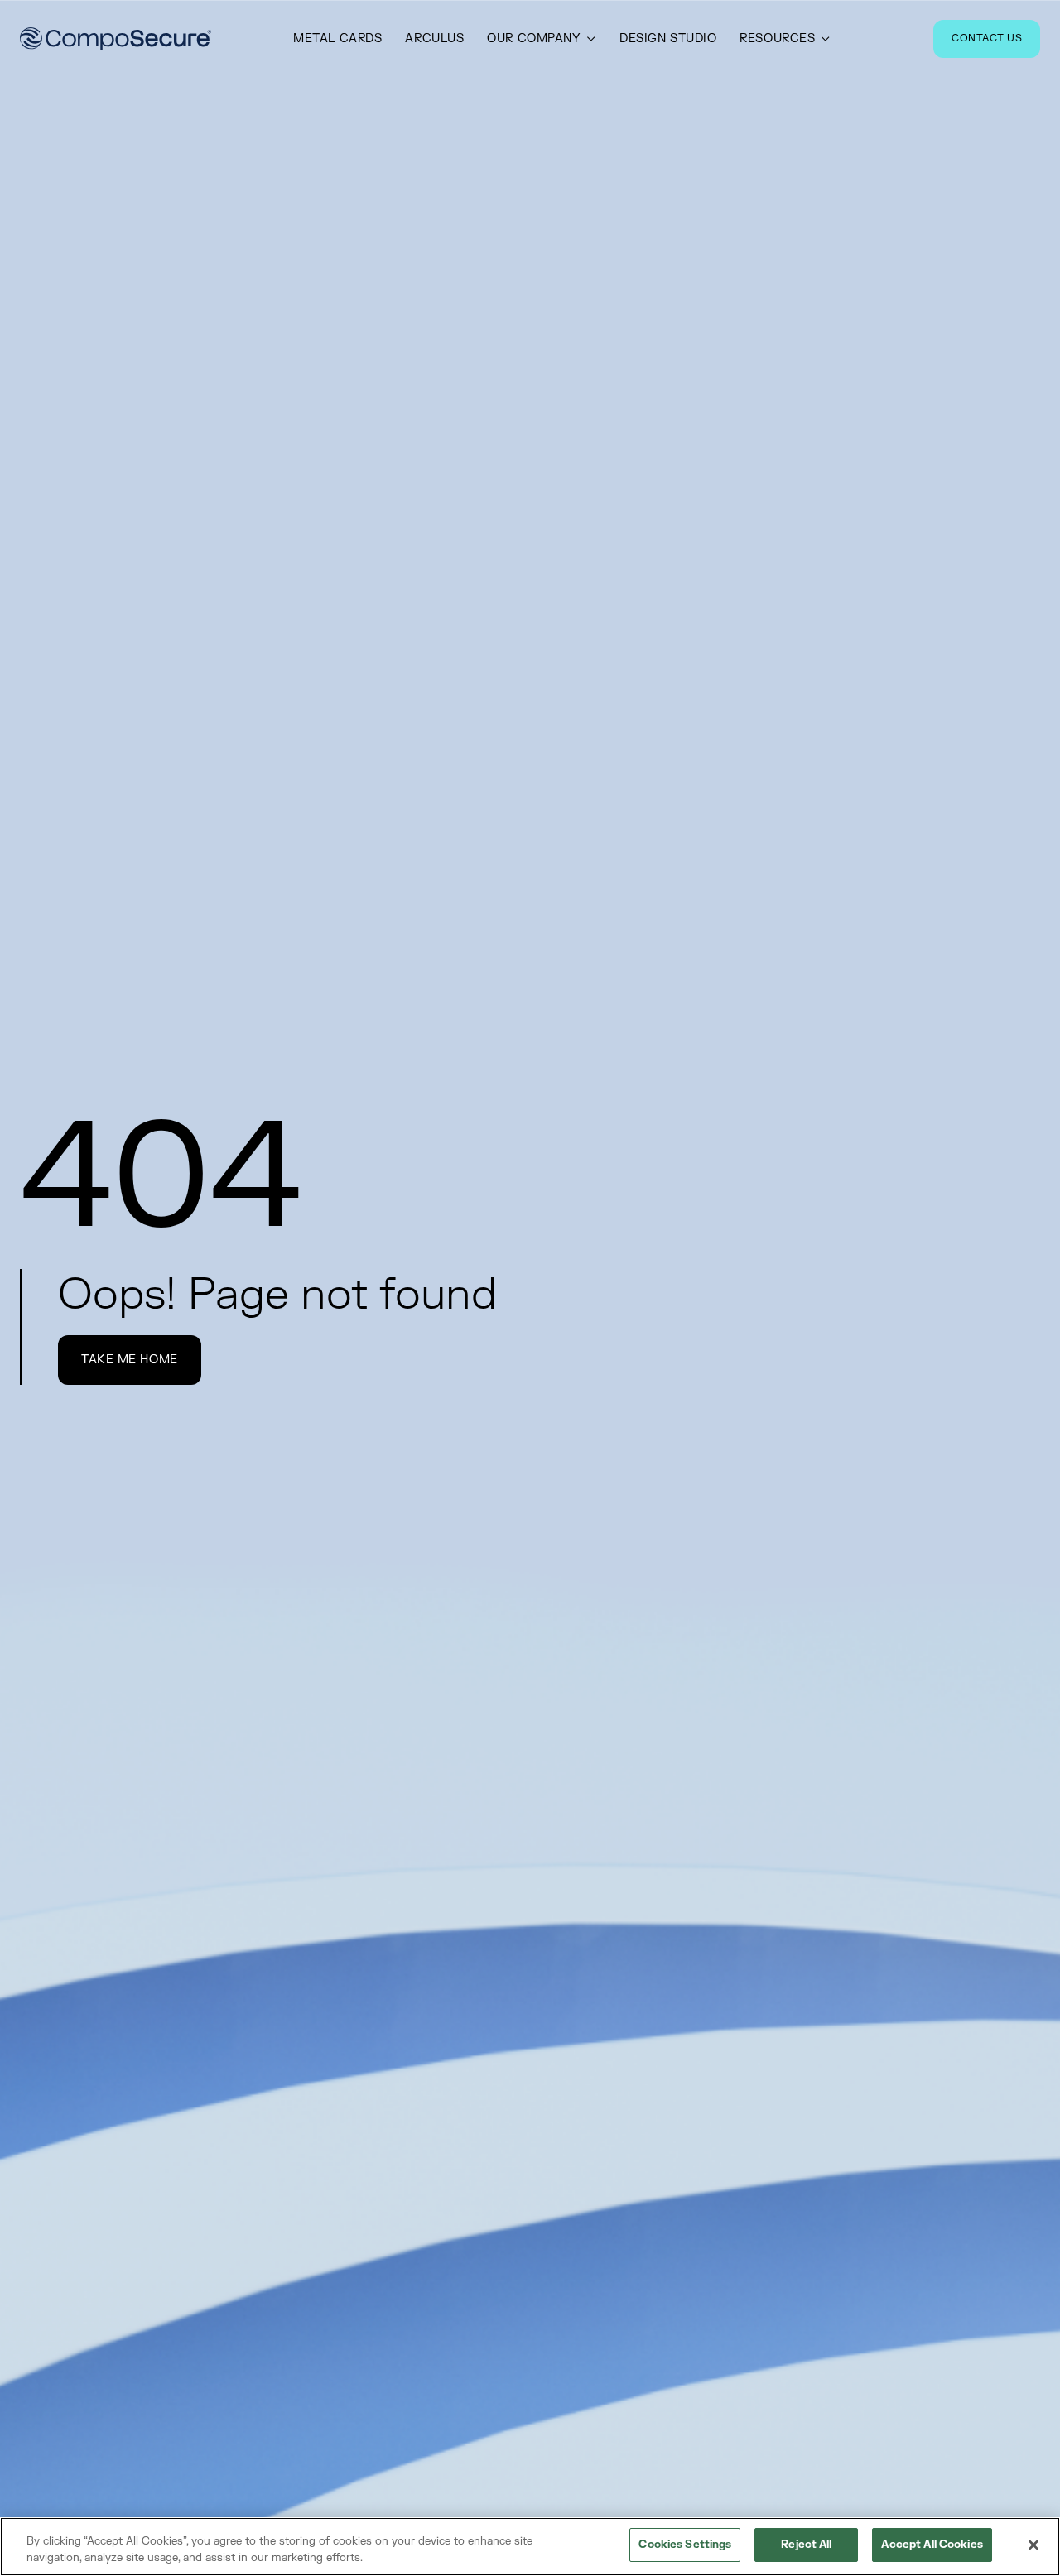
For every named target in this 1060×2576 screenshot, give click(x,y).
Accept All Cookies (932, 2545)
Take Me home (130, 1360)
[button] (542, 39)
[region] (530, 2547)
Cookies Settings (685, 2545)
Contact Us (987, 38)
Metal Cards (337, 39)
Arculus (434, 39)
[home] (116, 39)
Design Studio (668, 39)
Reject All (806, 2545)
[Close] (1033, 2545)
